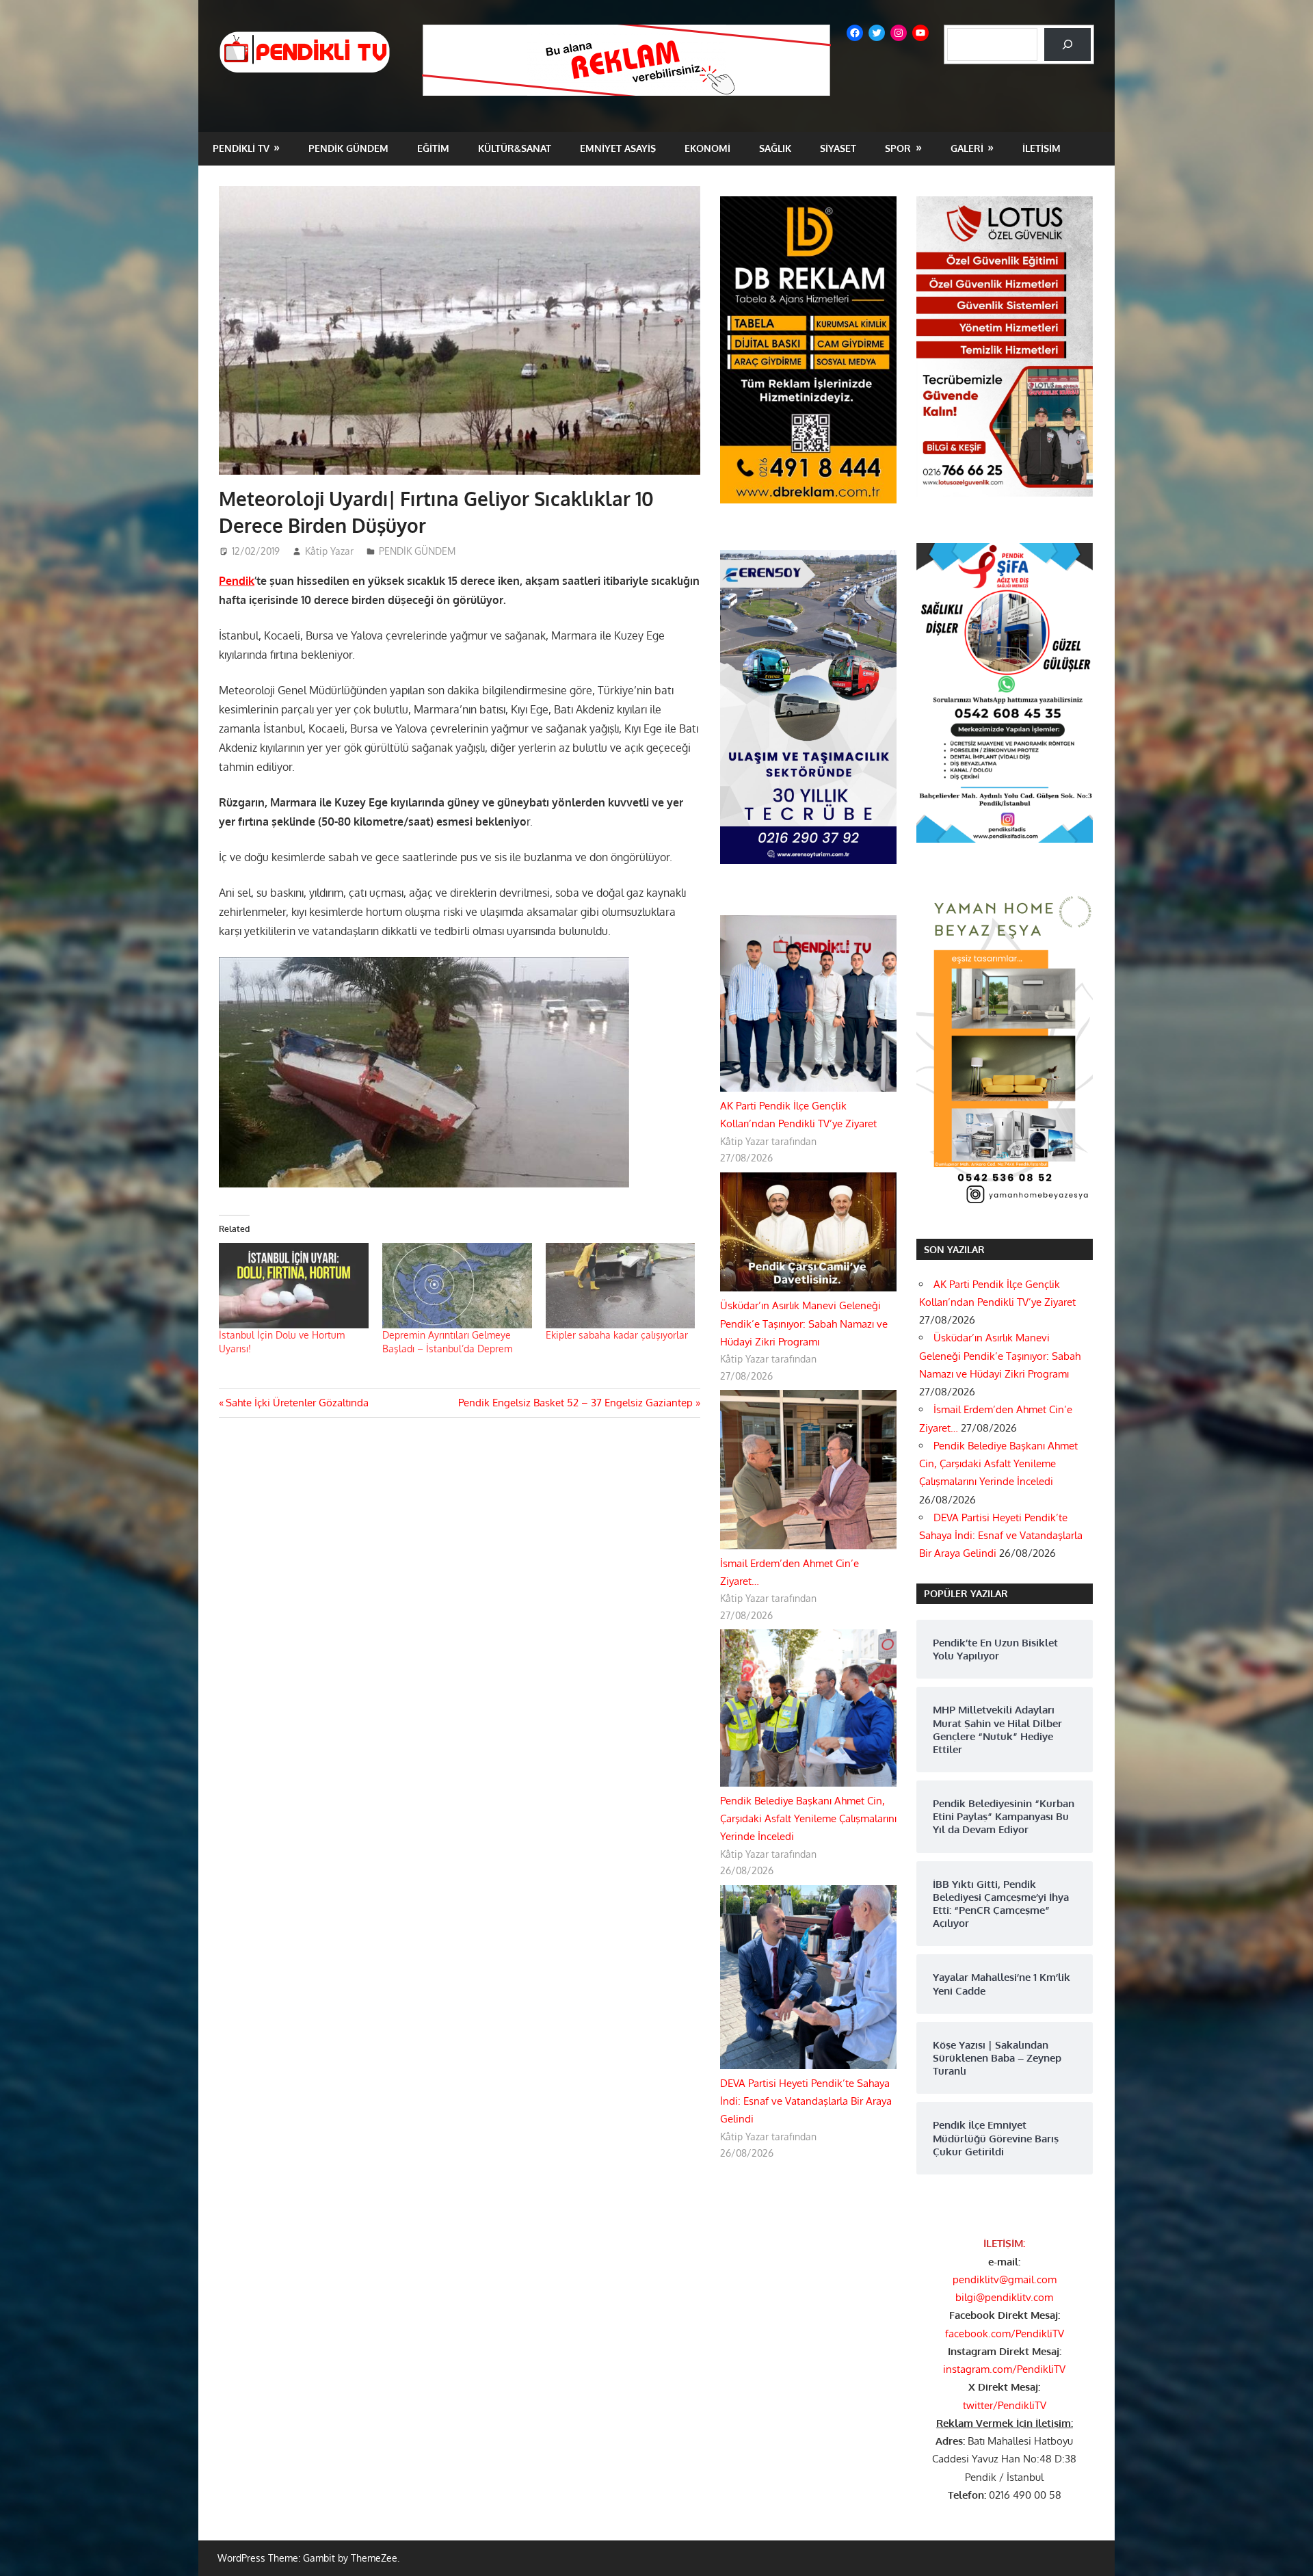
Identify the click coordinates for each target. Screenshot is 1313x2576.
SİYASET (838, 148)
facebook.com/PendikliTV (1005, 2334)
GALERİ (967, 148)
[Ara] (1067, 44)
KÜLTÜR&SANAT (515, 148)
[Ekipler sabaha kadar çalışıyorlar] (621, 1286)
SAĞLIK (775, 148)
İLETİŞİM (1042, 148)
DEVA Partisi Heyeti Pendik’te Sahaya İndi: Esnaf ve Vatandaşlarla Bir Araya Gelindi (806, 2101)
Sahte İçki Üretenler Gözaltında (297, 1403)
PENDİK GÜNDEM (348, 148)
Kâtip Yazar (329, 551)
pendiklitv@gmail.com (1005, 2279)
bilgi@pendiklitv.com (1004, 2297)
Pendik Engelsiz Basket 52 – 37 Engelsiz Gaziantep (575, 1403)
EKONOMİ (707, 148)
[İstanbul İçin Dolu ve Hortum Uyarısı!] (294, 1286)
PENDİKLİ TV (241, 148)
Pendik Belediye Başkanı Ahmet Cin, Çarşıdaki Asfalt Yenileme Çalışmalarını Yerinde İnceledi (808, 1819)
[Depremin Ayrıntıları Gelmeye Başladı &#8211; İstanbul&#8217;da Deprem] (457, 1286)
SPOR (898, 148)
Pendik (237, 581)
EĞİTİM (433, 148)
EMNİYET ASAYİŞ (618, 148)
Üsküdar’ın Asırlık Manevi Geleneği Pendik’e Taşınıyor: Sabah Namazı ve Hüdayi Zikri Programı (804, 1324)
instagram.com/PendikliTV (1004, 2369)
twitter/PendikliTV (1005, 2405)
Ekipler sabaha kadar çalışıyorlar (617, 1335)
